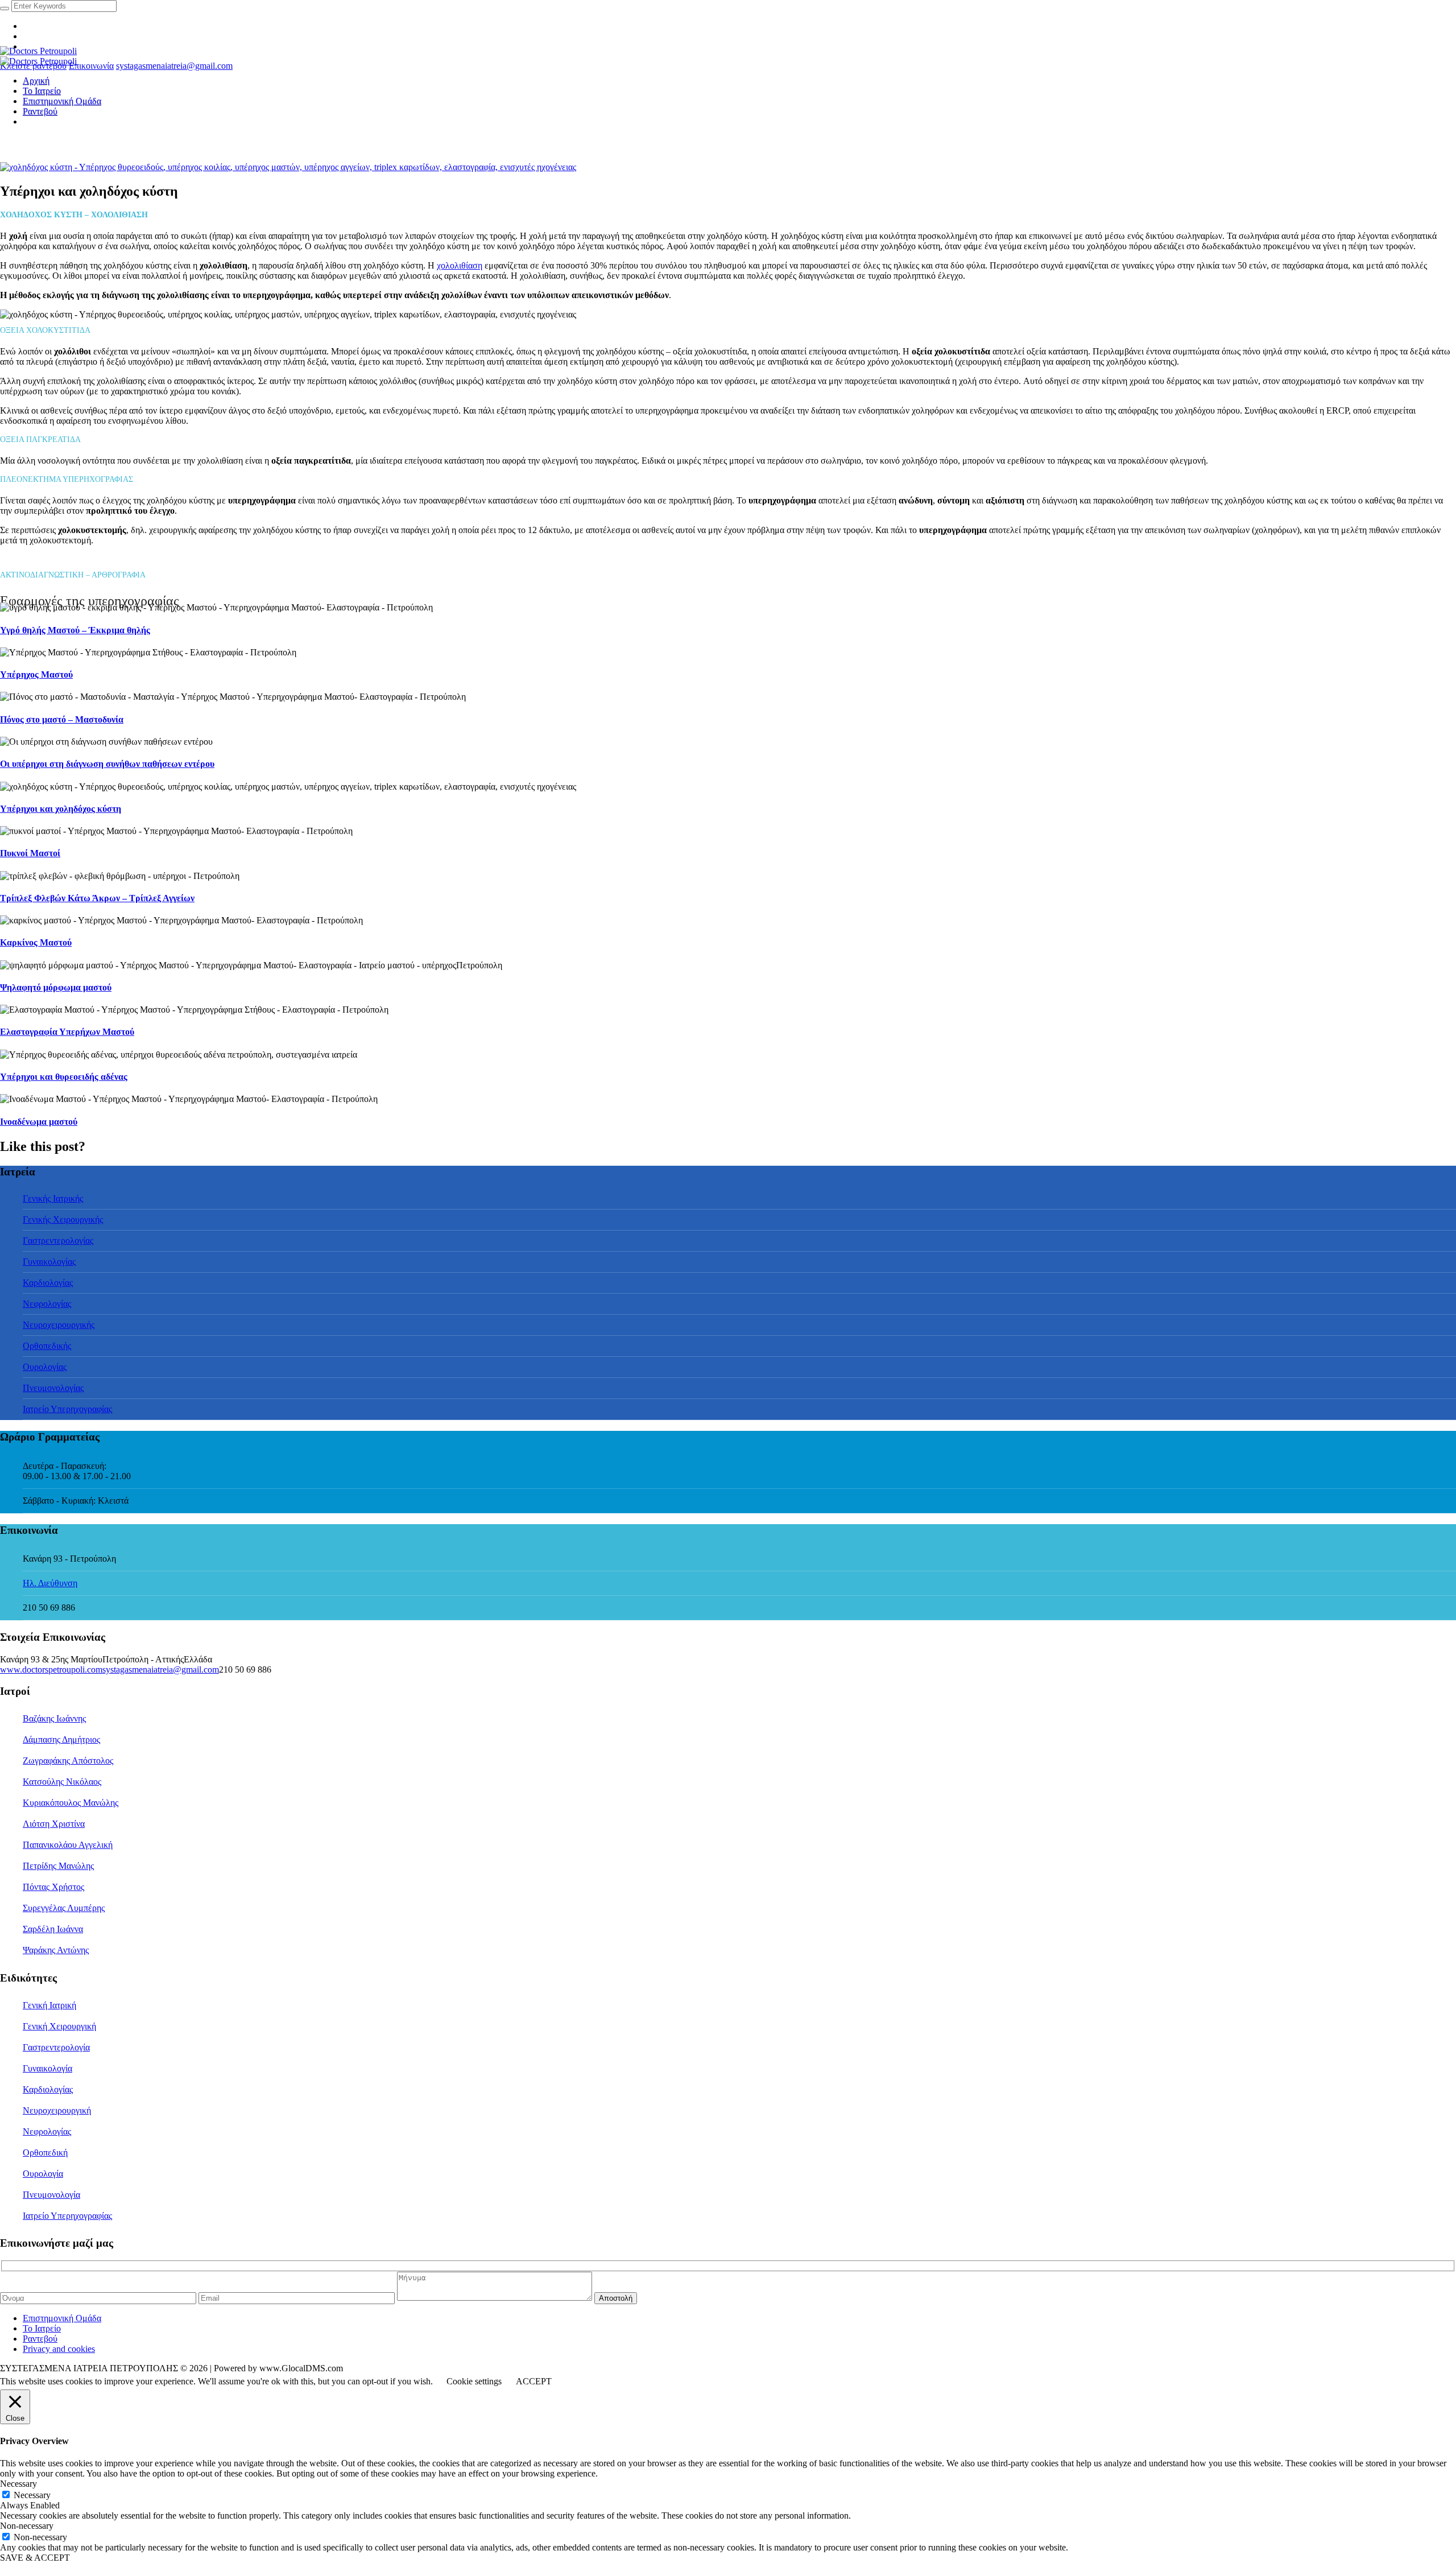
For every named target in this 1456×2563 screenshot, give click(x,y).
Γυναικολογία (47, 2068)
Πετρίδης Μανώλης (58, 1866)
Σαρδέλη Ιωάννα (53, 1929)
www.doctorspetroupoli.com (51, 1670)
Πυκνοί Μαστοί (30, 853)
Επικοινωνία (91, 66)
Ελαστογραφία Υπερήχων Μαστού (67, 1032)
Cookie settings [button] (474, 2381)
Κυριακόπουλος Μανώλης (71, 1803)
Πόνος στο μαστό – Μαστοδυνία (62, 719)
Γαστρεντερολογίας (58, 1241)
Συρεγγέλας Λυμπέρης (64, 1908)
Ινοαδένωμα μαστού (39, 1122)
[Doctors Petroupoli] (38, 56)
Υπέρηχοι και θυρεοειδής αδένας (64, 1077)
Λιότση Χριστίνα (54, 1824)
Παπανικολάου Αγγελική (68, 1845)
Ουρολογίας (45, 1367)
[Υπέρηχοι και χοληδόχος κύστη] (288, 167)
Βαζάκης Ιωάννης (54, 1718)
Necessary (32, 2495)
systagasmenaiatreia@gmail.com (174, 66)
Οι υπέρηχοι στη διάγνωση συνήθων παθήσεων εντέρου (107, 764)
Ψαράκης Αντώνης (56, 1950)
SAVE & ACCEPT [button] (35, 2558)
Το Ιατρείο (42, 2328)
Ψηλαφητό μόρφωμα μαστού (56, 987)
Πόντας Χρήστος (53, 1887)
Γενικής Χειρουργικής (63, 1219)
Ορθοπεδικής (47, 1346)
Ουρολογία (43, 2174)
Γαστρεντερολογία (56, 2047)
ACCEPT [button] (534, 2381)
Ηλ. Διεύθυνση (50, 1583)
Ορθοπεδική (45, 2153)
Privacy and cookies (59, 2349)
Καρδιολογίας (48, 1283)
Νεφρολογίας (47, 1304)
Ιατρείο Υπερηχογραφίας (67, 1409)
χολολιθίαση (460, 265)
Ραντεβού (40, 2339)
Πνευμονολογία (51, 2195)
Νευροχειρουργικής (59, 1325)
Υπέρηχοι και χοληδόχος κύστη (61, 809)
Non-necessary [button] (27, 2526)
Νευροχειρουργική (57, 2110)
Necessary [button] (18, 2484)
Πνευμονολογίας (53, 1388)
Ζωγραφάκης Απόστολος (68, 1761)
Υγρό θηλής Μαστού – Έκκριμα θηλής (75, 630)
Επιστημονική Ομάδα (62, 2318)
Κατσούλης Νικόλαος (62, 1782)
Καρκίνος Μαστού (36, 942)
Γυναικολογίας (49, 1262)
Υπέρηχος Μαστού (36, 674)
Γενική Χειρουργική (59, 2026)
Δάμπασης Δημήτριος (61, 1739)
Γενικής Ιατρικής (53, 1198)
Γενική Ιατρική (49, 2005)
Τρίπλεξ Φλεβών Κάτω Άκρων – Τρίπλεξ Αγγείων (97, 898)
